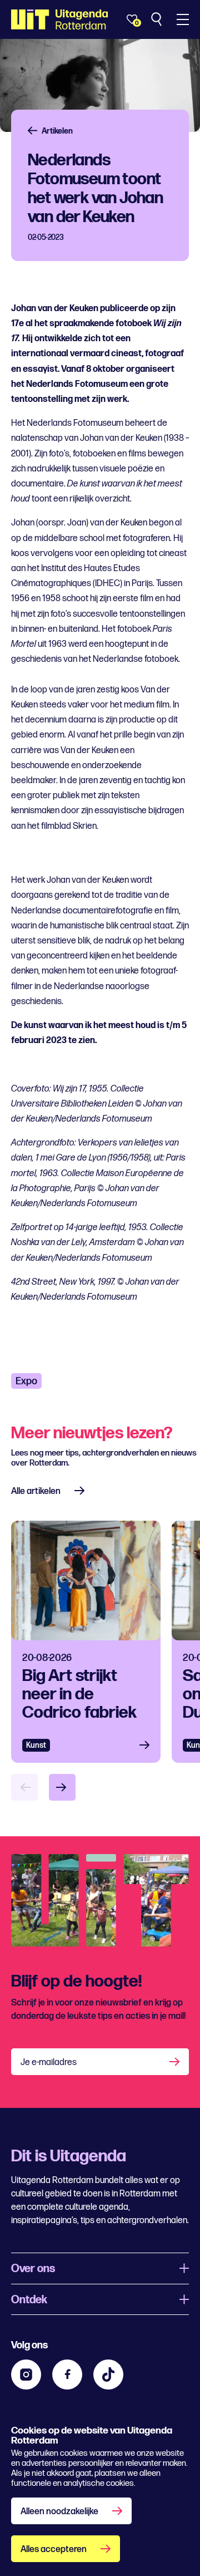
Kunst (36, 1745)
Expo (26, 1381)
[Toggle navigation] (183, 19)
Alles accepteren (54, 2550)
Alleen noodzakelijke (59, 2512)
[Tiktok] (108, 2375)
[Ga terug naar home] (60, 19)
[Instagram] (26, 2375)
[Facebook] (67, 2375)
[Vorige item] (24, 1787)
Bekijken (148, 1745)
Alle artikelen (36, 1491)
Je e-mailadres (49, 2063)
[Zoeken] (157, 19)
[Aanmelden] (176, 2062)
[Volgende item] (62, 1787)
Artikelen (57, 131)
